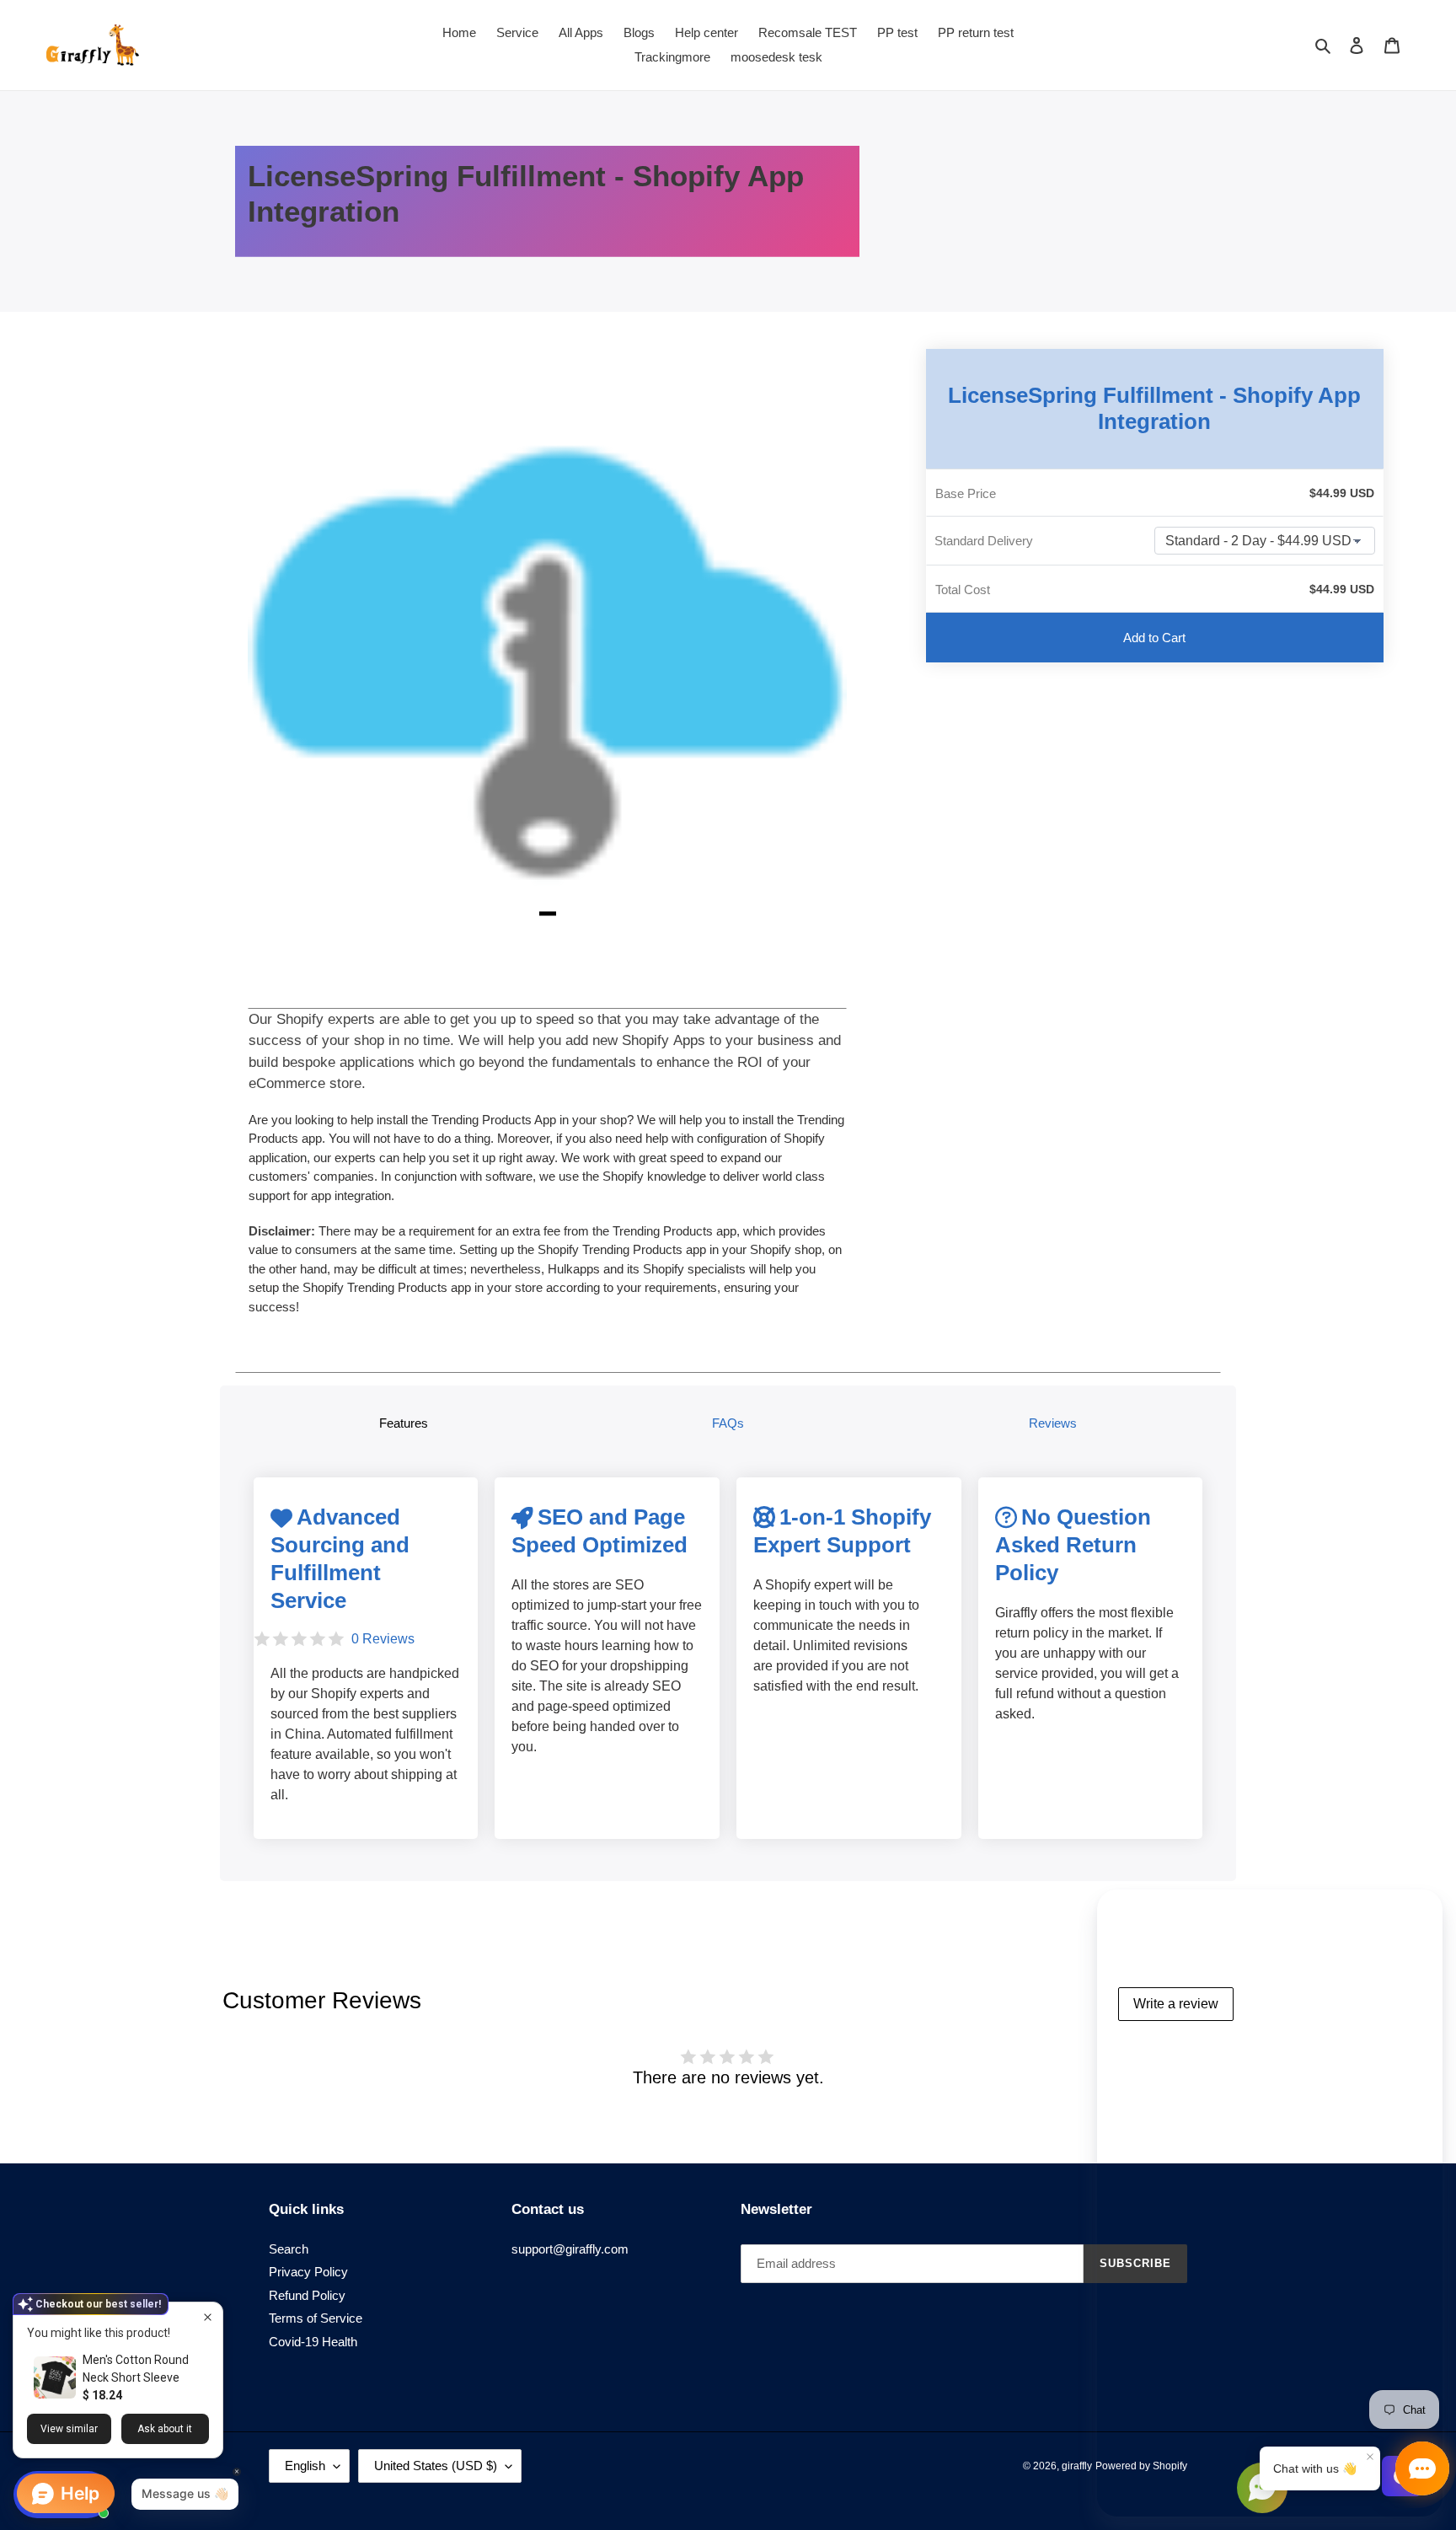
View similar (69, 2429)
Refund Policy (307, 2295)
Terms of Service (316, 2318)
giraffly (1077, 2466)
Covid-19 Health (313, 2342)
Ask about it (165, 2429)
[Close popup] (208, 2317)
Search (289, 2249)
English (305, 2466)
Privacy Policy (308, 2272)
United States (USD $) (436, 2466)
